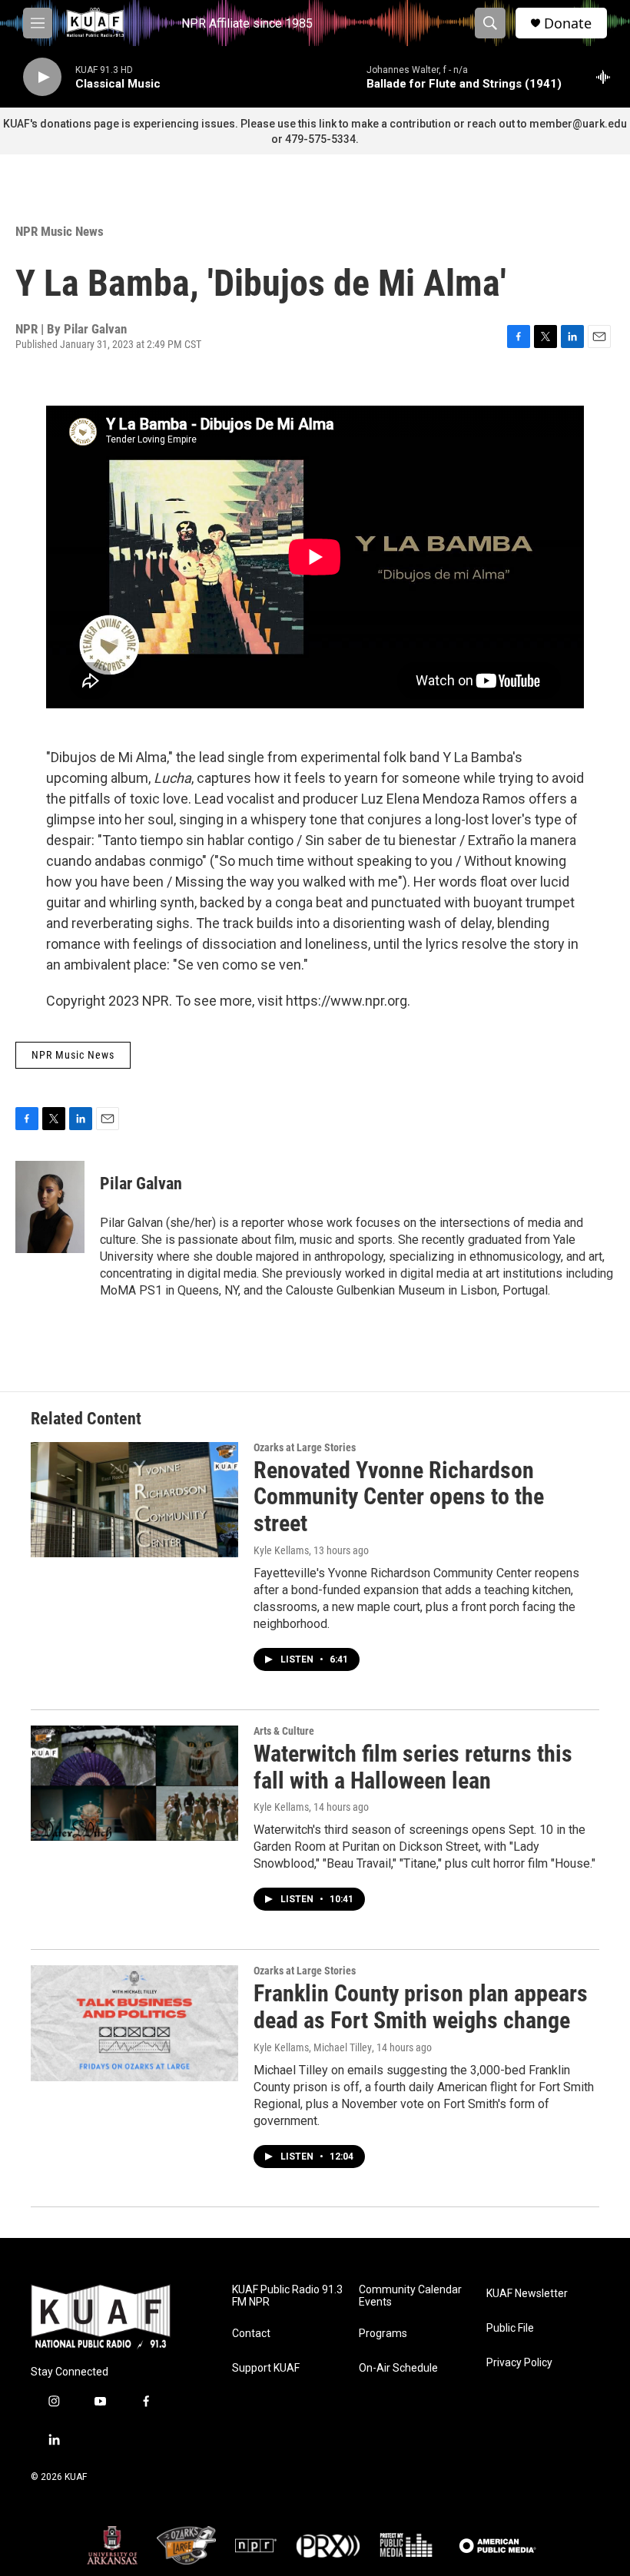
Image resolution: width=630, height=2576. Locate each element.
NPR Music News (60, 231)
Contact (251, 2334)
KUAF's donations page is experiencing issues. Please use (151, 124)
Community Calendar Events (410, 2296)
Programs (383, 2334)
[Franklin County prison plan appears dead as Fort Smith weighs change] (134, 2023)
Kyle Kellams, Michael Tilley (313, 2047)
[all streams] (607, 77)
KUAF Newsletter (527, 2294)
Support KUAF (266, 2368)
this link (317, 124)
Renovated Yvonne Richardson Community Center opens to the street (399, 1497)
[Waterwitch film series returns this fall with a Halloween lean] (134, 1783)
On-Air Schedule (398, 2368)
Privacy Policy (519, 2363)
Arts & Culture (284, 1731)
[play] (42, 77)
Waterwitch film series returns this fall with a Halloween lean (413, 1767)
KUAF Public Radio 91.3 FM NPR (287, 2296)
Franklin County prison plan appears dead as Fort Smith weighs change (421, 2007)
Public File (510, 2328)
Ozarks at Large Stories (305, 1447)
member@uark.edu (578, 124)
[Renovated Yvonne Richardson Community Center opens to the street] (134, 1500)
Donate (568, 23)
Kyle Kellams (281, 1550)
